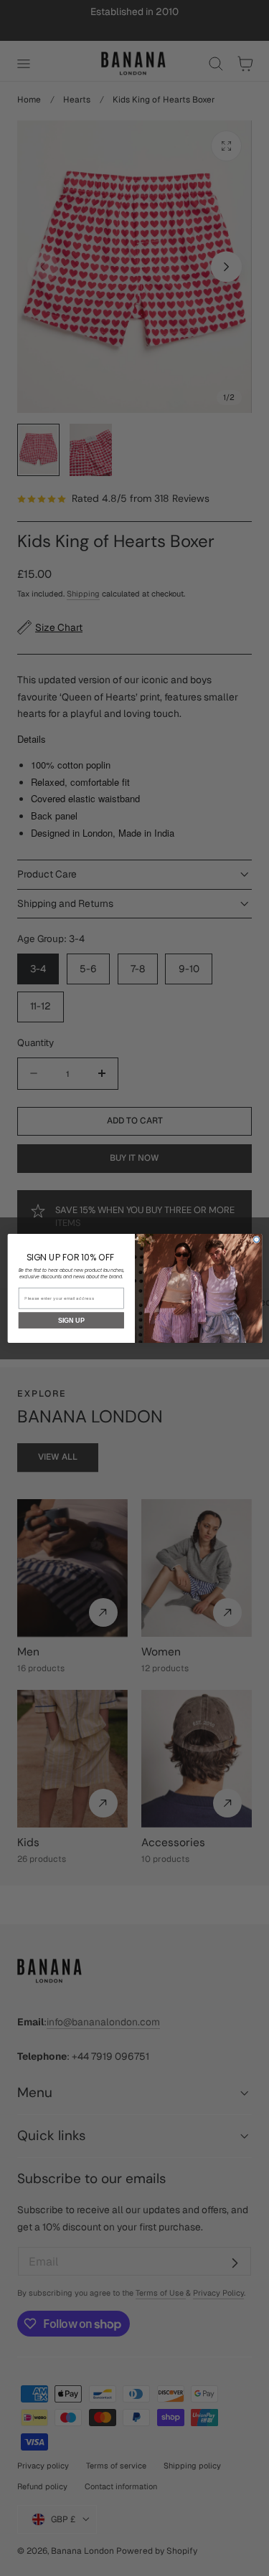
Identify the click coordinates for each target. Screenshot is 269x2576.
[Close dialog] (256, 1240)
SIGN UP (71, 1320)
